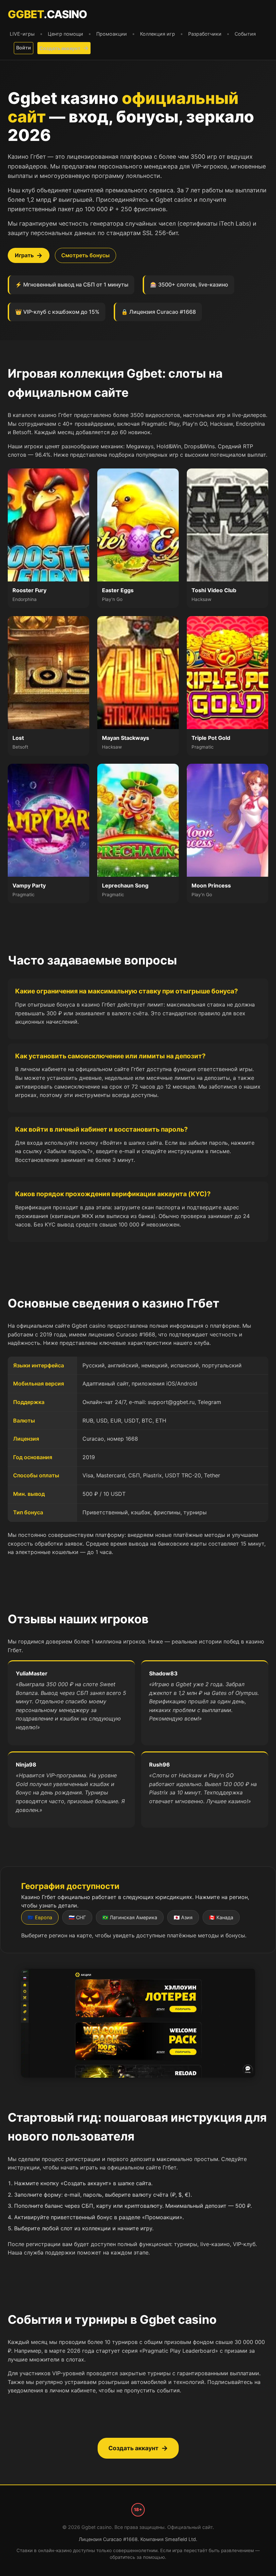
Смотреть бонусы (85, 255)
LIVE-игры (22, 34)
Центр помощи (65, 34)
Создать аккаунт (60, 48)
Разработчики (205, 34)
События (245, 34)
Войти (24, 48)
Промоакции (112, 34)
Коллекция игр (158, 34)
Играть (24, 255)
